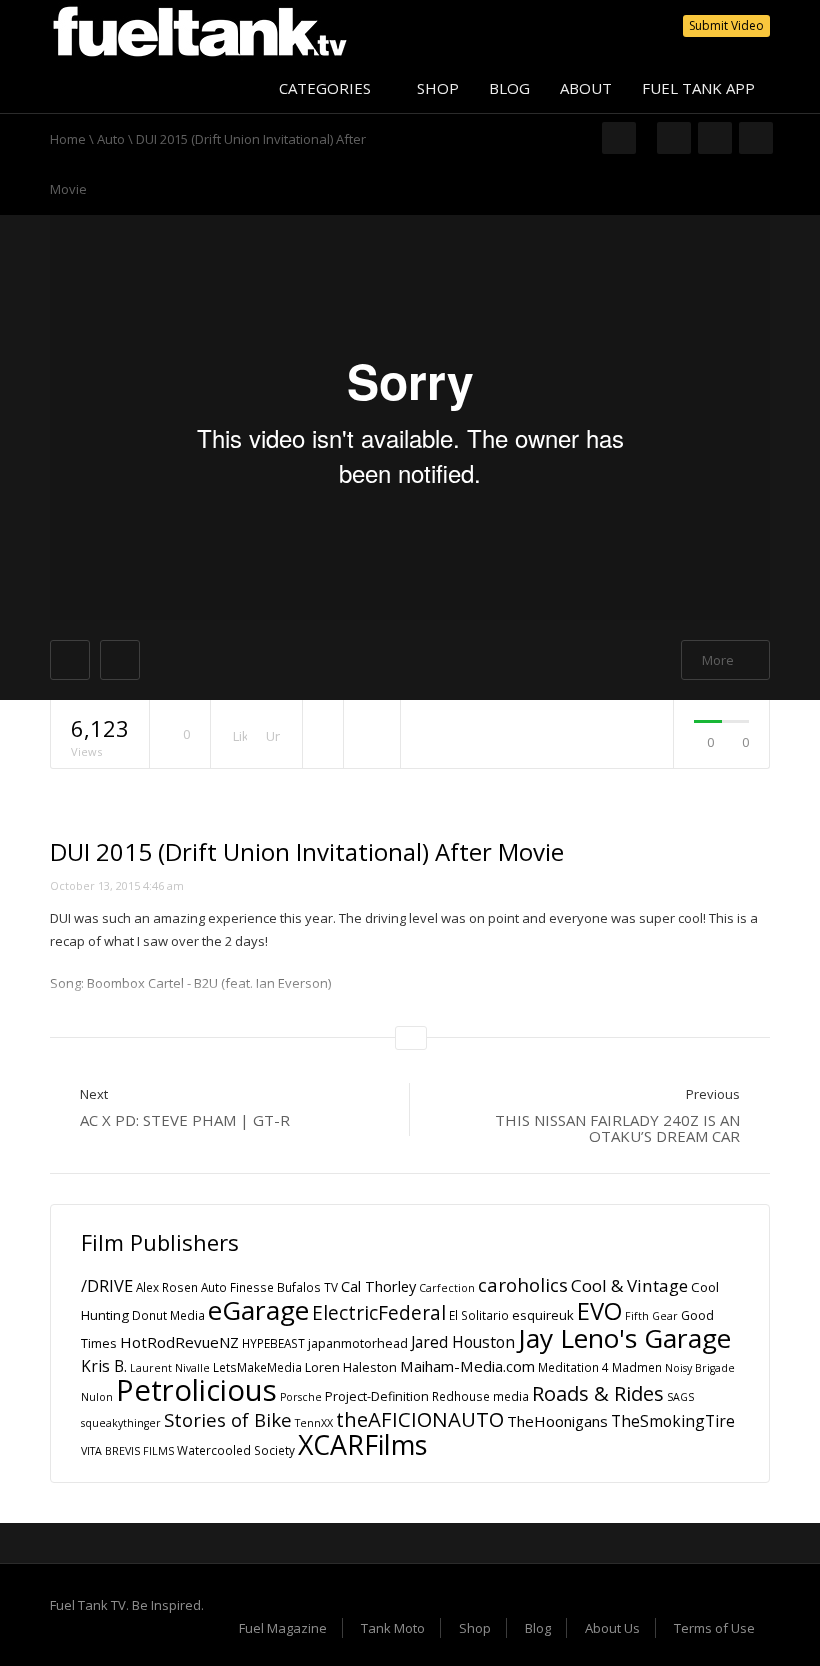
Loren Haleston (351, 1367)
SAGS (680, 1397)
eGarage (258, 1310)
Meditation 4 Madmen (600, 1367)
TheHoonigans (557, 1421)
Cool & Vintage (629, 1285)
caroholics (523, 1285)
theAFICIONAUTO (420, 1419)
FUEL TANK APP (698, 88)
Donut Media (168, 1315)
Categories (327, 88)
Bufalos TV (307, 1287)
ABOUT (586, 88)
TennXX (314, 1423)
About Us (612, 1628)
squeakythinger (121, 1423)
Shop (475, 1628)
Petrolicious (196, 1390)
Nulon (97, 1397)
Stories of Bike (228, 1419)
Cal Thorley (378, 1286)
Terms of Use (714, 1628)
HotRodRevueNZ (179, 1342)
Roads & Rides (598, 1393)
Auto (111, 139)
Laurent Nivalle (170, 1368)
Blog (538, 1628)
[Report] (372, 735)
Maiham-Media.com (467, 1366)
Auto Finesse (237, 1287)
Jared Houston (463, 1342)
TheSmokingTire (673, 1421)
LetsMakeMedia (257, 1367)
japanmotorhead (358, 1343)
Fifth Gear (651, 1316)
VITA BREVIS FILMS (127, 1451)
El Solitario (479, 1315)
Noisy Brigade (700, 1368)
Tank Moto (393, 1628)
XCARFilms (362, 1444)
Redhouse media (480, 1396)
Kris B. (104, 1366)
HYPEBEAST (273, 1343)
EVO (599, 1311)
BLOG (509, 88)
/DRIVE (107, 1285)
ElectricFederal (379, 1313)
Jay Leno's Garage (624, 1338)
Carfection (447, 1288)
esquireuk (543, 1315)
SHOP (438, 88)
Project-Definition (377, 1396)
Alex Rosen (167, 1287)
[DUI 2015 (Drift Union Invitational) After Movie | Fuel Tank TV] (200, 30)
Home (68, 139)
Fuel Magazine (283, 1628)
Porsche (301, 1397)
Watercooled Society (236, 1450)
